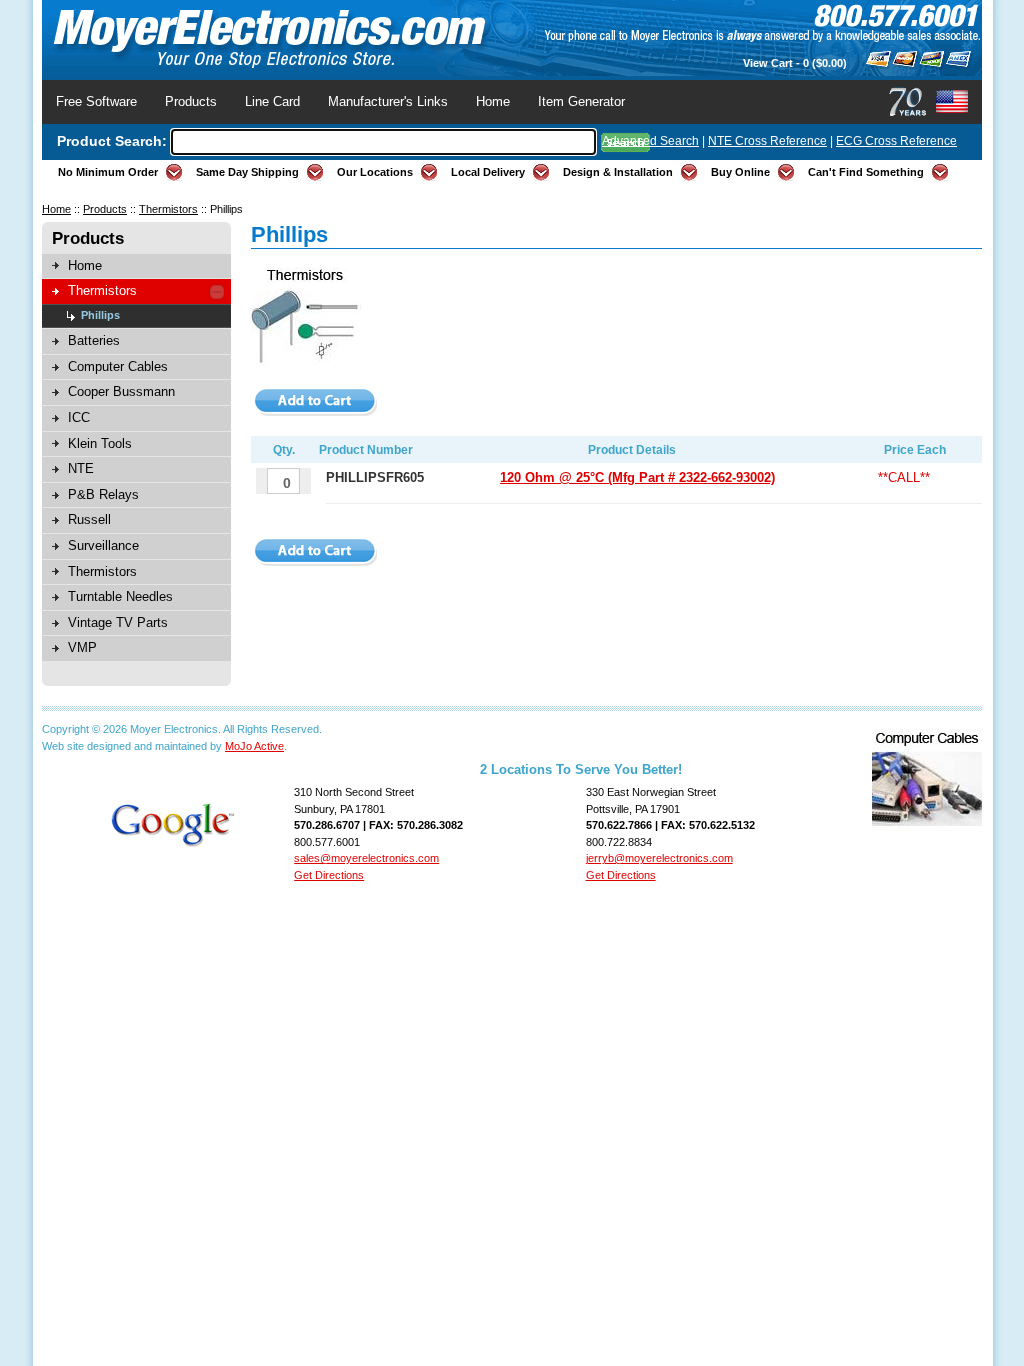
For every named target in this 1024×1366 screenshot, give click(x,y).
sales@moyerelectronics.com (366, 858)
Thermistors (168, 209)
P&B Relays (103, 494)
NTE (81, 468)
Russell (89, 519)
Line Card (272, 101)
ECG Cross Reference (896, 141)
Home (493, 101)
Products (191, 101)
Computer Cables (118, 366)
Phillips (100, 315)
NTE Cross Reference (767, 141)
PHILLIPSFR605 (375, 477)
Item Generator (581, 101)
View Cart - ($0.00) (795, 63)
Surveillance (103, 545)
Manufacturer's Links (388, 101)
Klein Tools (100, 443)
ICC (79, 417)
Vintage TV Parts (118, 622)
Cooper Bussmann (121, 391)
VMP (82, 647)
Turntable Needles (120, 596)
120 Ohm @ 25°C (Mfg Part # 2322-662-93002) (637, 477)
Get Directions (329, 875)
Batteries (94, 340)
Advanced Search (650, 141)
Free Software (96, 101)
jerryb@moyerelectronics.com (659, 858)
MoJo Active (254, 746)
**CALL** (904, 477)
